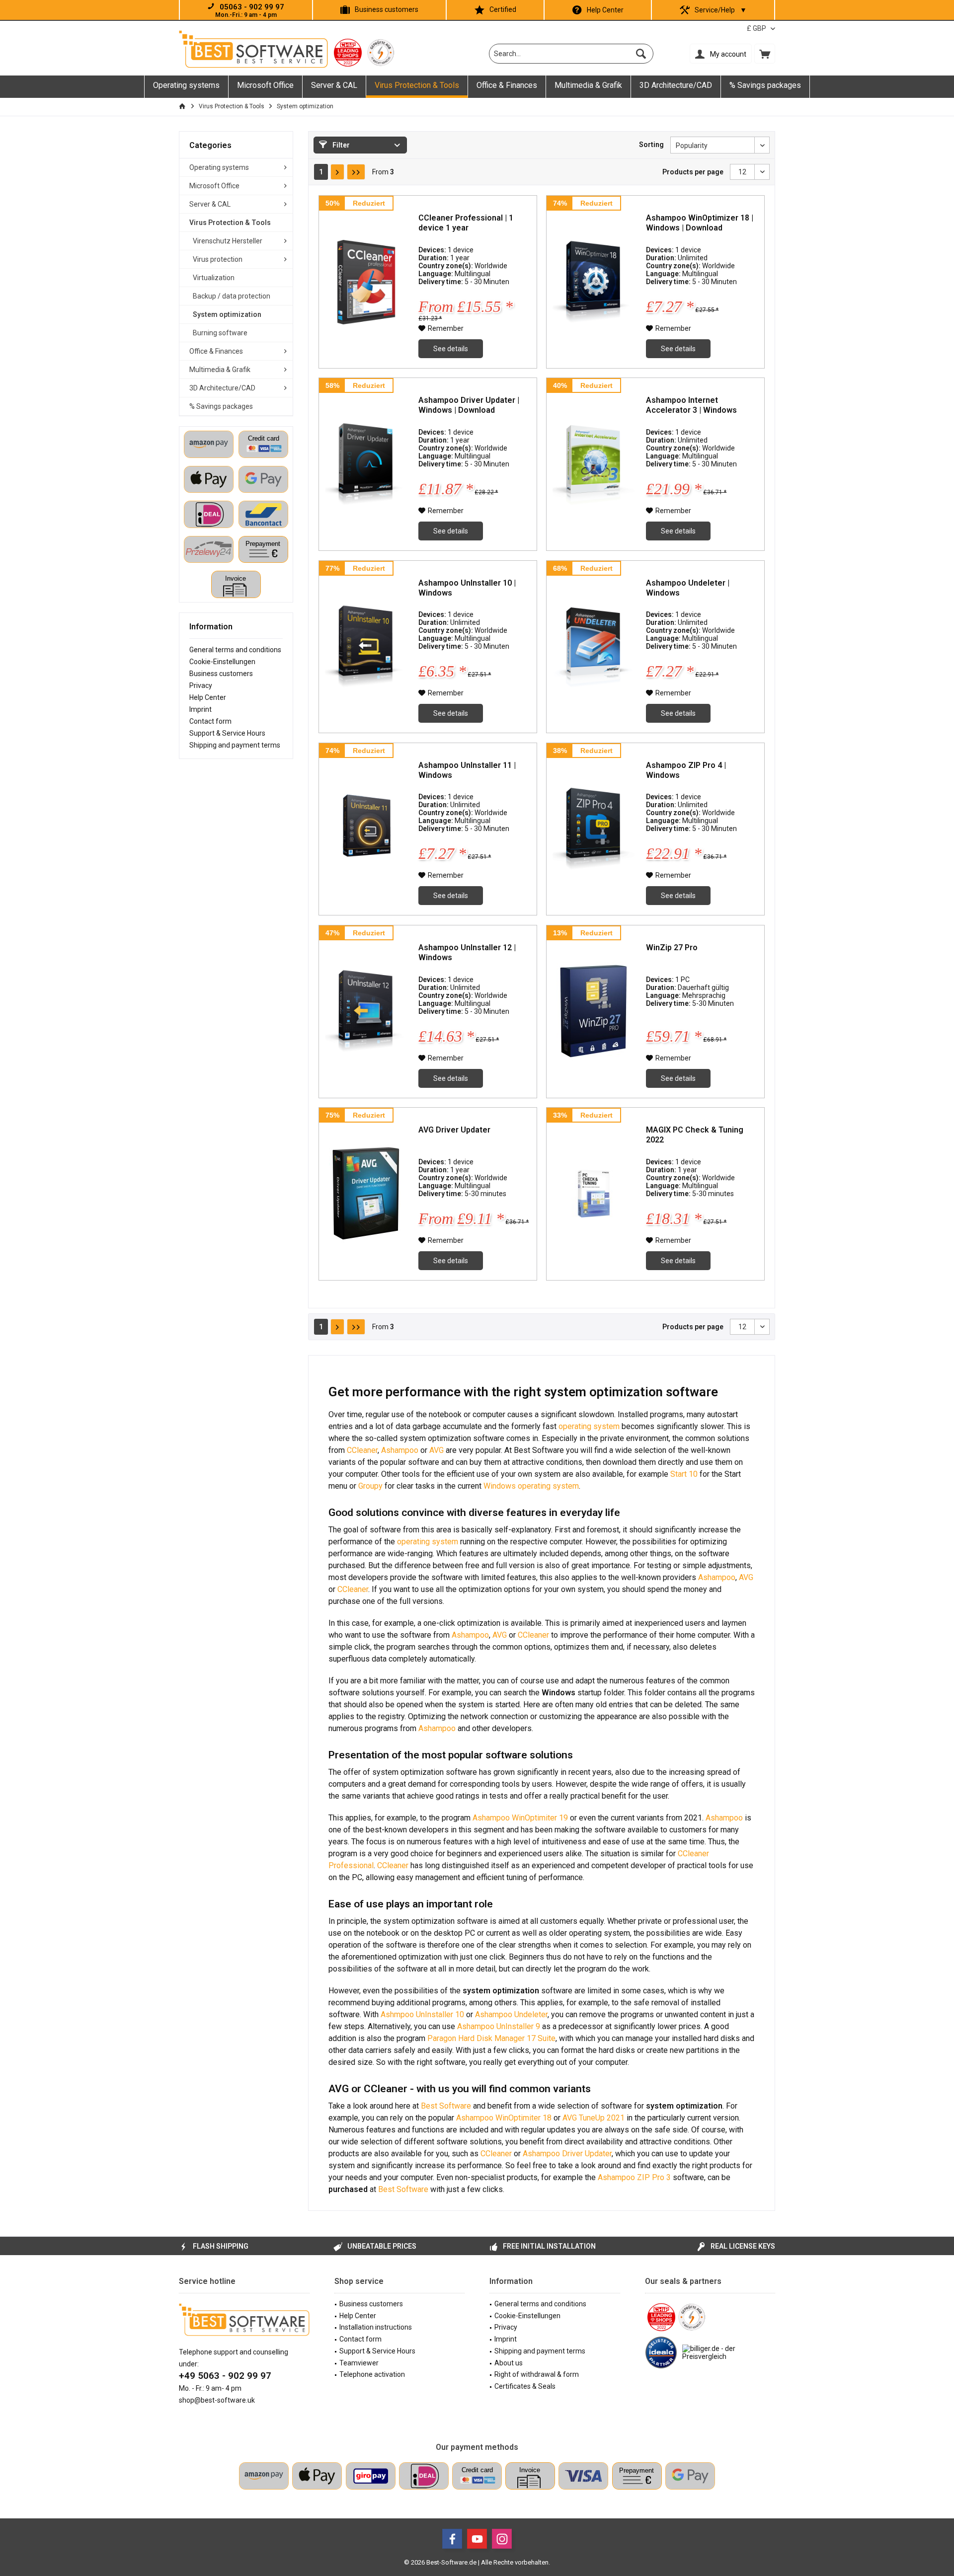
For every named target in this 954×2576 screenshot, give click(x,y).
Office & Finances (216, 351)
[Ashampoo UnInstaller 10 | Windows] (366, 647)
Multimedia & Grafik (220, 370)
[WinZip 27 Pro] (594, 1012)
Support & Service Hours (227, 733)
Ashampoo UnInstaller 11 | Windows (467, 770)
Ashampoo (400, 1450)
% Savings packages (221, 406)
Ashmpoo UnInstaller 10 (422, 2014)
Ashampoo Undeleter (511, 2014)
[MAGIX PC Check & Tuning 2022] (594, 1194)
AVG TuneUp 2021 (594, 2118)
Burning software (220, 333)
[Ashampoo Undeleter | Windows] (594, 647)
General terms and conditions (235, 650)
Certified (503, 9)
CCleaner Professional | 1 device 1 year (466, 223)
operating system (589, 1426)
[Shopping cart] (765, 54)
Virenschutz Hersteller (228, 241)
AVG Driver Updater (454, 1130)
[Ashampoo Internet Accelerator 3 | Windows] (594, 464)
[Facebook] (452, 2539)
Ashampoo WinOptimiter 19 (520, 1818)
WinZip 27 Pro (672, 947)
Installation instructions (376, 2327)
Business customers (387, 9)
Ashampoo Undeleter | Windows (688, 588)
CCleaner (362, 1450)
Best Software (447, 2106)
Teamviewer (359, 2363)
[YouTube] (477, 2539)
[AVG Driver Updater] (366, 1194)
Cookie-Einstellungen (222, 662)
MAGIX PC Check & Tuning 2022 (695, 1135)
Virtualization (214, 278)
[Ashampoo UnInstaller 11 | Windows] (366, 829)
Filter (340, 145)
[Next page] (337, 172)
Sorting (651, 145)
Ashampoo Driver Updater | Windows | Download (469, 405)
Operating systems (219, 167)
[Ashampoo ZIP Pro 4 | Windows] (594, 829)
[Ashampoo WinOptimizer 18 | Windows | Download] (594, 282)
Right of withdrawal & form (537, 2374)
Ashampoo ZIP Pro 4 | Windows (686, 770)
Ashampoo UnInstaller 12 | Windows (467, 952)
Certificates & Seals (525, 2386)
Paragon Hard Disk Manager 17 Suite (491, 2038)
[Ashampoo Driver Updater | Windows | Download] (366, 464)
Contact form (210, 721)
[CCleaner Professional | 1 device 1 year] (366, 282)
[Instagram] (502, 2539)
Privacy (201, 685)
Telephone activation (372, 2374)
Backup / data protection (232, 296)
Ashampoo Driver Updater (567, 2154)
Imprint (200, 709)
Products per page (693, 172)
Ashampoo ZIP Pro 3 (634, 2177)
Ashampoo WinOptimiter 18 (504, 2118)
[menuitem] (765, 54)
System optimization (227, 314)
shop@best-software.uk (217, 2400)
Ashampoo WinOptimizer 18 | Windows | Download (700, 223)
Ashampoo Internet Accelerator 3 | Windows (691, 405)
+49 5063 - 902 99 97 (225, 2376)
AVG (437, 1450)
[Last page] (356, 172)
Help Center (605, 10)
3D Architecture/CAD (222, 388)
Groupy (371, 1486)
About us (509, 2363)
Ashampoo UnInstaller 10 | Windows (467, 588)
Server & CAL (210, 204)
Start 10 (684, 1474)
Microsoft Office (214, 186)
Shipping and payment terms (235, 745)
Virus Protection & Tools (230, 223)
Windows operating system (531, 1486)
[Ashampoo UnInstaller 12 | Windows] (366, 1012)
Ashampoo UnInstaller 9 (498, 2026)
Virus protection (218, 259)
